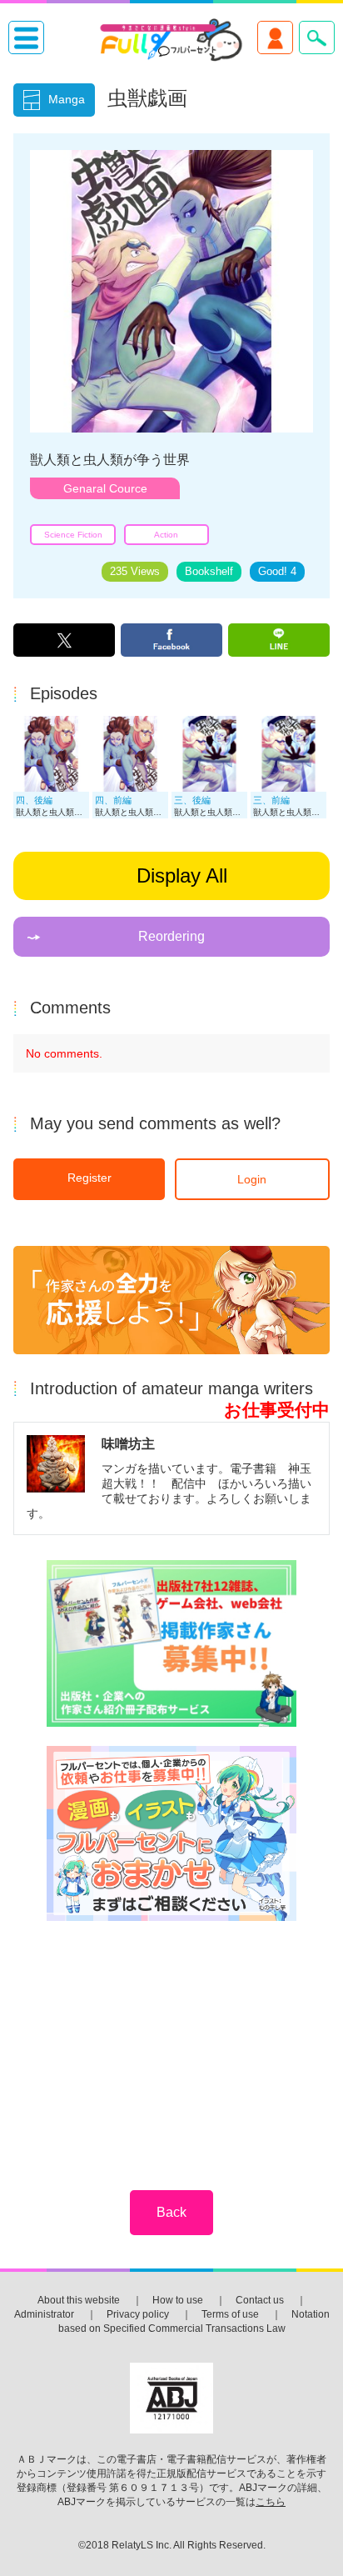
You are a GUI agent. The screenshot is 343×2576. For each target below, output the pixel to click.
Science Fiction (73, 535)
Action (166, 535)
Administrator (44, 2314)
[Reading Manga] (51, 788)
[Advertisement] (171, 2044)
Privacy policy (138, 2314)
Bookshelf (209, 572)
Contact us (260, 2300)
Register (89, 1178)
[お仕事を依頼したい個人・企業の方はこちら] (171, 1835)
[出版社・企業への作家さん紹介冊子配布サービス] (171, 1645)
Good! (277, 572)
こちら (271, 2502)
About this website (79, 2300)
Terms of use (230, 2314)
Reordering (171, 936)
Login (252, 1179)
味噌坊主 (128, 1443)
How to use (178, 2300)
